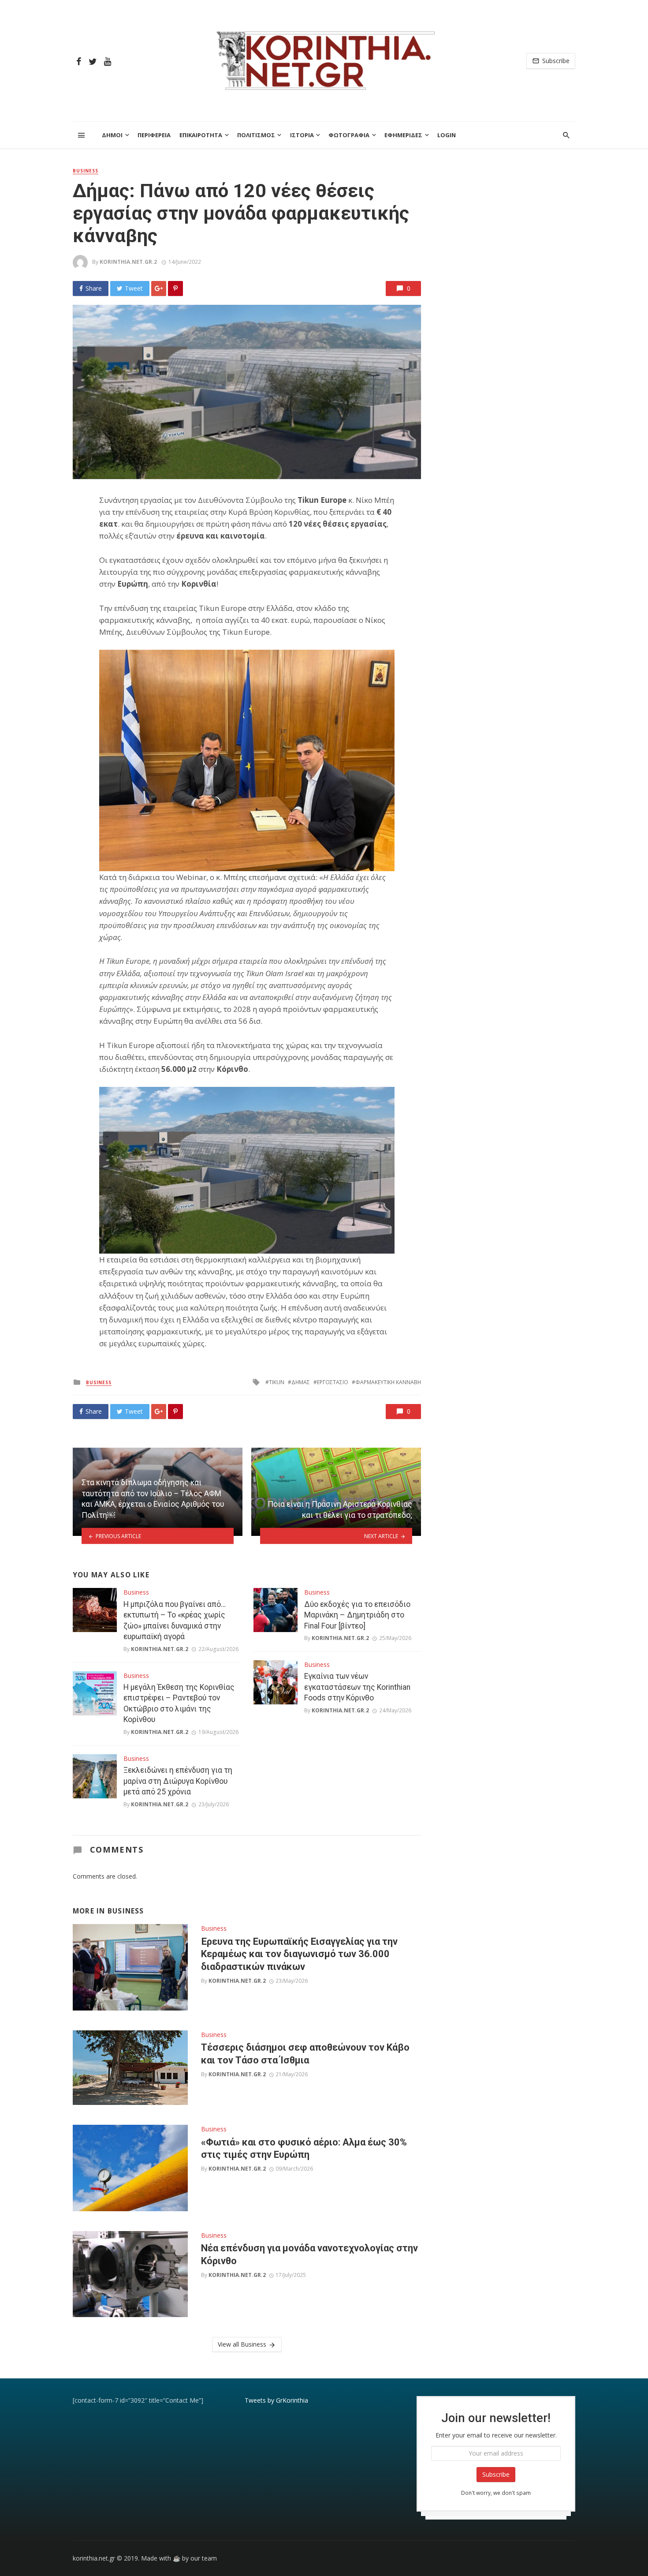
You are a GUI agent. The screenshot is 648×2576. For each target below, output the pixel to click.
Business (86, 171)
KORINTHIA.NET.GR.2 (128, 262)
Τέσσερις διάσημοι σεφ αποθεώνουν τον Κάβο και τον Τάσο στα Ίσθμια (305, 2054)
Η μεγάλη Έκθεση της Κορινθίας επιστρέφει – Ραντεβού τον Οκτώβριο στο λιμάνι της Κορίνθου (179, 1704)
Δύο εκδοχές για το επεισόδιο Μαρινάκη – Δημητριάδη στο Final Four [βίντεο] (357, 1615)
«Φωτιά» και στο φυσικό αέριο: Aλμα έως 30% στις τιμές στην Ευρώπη (304, 2148)
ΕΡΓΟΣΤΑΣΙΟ (333, 1382)
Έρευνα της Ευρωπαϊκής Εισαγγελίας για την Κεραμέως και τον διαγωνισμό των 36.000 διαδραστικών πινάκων (299, 1954)
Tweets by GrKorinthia (276, 2400)
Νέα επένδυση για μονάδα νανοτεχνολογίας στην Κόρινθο (309, 2254)
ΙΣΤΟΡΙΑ (302, 135)
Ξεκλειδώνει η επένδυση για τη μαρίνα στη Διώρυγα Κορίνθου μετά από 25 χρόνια (178, 1781)
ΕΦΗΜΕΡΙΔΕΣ (403, 135)
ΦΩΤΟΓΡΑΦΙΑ (349, 135)
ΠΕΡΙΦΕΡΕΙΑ (154, 135)
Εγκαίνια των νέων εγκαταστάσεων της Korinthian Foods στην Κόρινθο (357, 1687)
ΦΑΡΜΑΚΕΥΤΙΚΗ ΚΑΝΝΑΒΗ (388, 1382)
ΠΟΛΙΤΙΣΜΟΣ (256, 135)
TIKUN (277, 1382)
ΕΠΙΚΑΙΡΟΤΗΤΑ (201, 135)
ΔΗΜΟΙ (112, 135)
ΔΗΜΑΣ (301, 1382)
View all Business (242, 2344)
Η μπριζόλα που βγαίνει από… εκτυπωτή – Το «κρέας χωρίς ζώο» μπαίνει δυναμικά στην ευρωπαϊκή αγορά (175, 1621)
